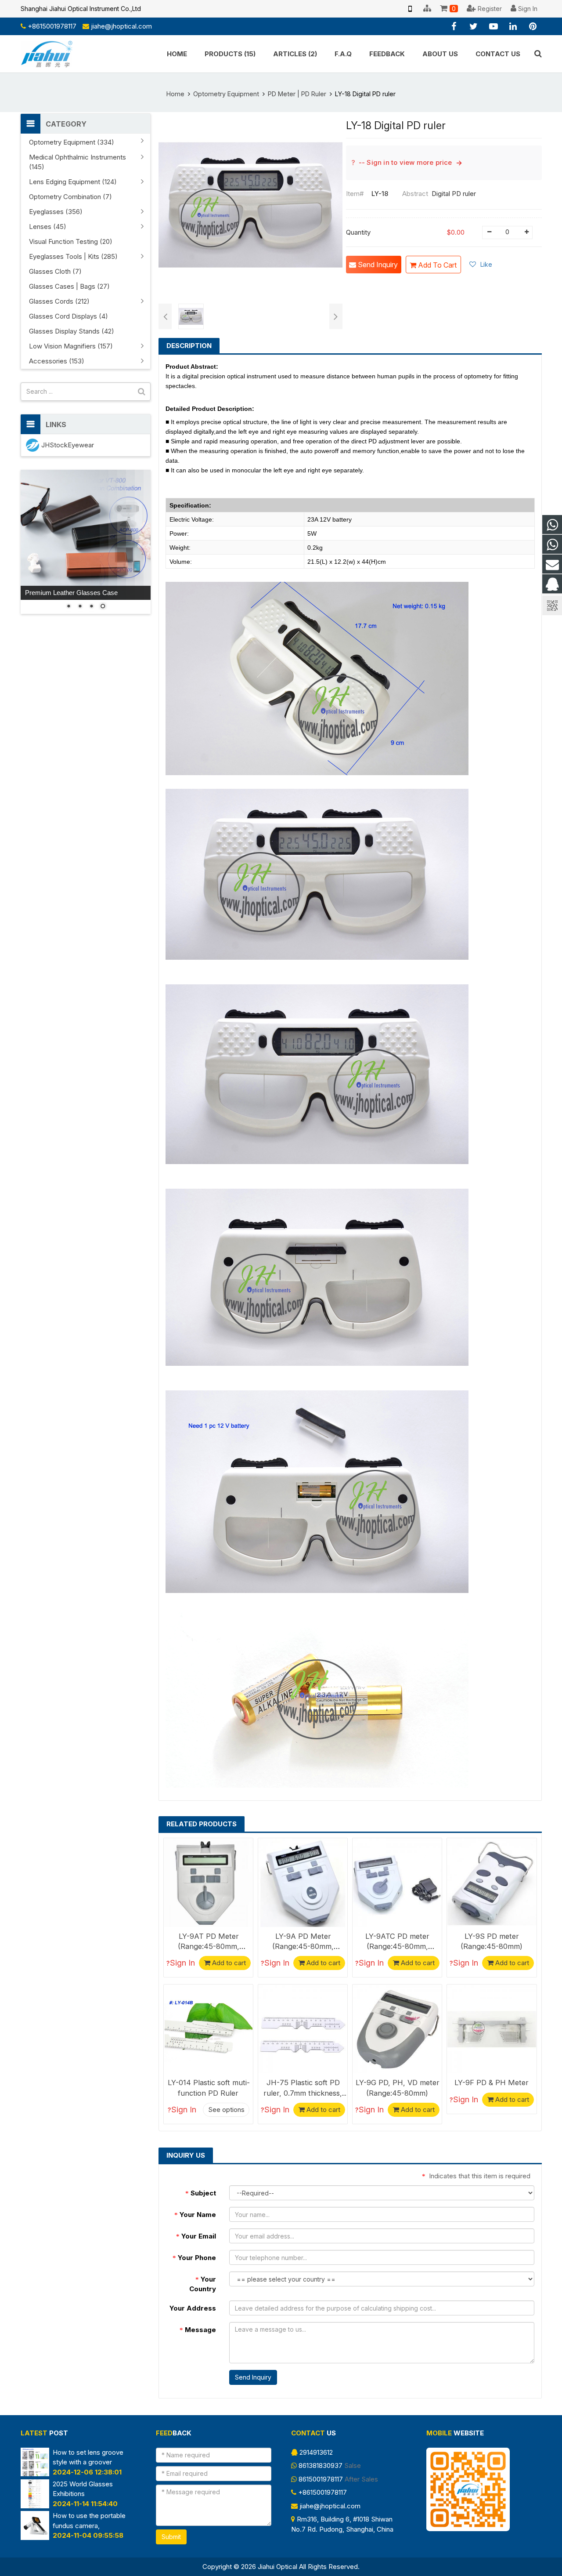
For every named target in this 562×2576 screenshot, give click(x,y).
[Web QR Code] (410, 9)
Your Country (203, 2284)
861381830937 (321, 2465)
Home (175, 94)
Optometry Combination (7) (70, 197)
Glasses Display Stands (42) (72, 331)
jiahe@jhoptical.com (121, 26)
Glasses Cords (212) (59, 301)
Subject (201, 2193)
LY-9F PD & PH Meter (492, 2083)
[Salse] (552, 525)
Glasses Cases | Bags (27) (69, 286)
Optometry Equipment (226, 94)
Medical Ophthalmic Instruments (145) (77, 162)
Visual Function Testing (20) (71, 241)
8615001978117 (321, 2479)
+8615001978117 (52, 26)
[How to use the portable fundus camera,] (35, 2538)
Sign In (182, 1963)
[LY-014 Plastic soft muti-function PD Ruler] (208, 2029)
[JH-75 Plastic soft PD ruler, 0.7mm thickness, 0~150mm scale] (303, 2029)
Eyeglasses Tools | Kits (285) (73, 256)
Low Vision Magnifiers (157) (71, 346)
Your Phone (194, 2258)
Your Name (195, 2215)
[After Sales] (552, 545)
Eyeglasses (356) (56, 212)
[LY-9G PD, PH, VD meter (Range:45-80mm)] (397, 2029)
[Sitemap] (427, 9)
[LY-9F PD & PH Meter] (492, 2029)
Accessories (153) (57, 361)
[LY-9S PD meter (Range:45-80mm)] (492, 1883)
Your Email (196, 2236)
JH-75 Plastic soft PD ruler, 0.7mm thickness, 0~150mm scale (303, 2093)
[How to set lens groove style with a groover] (35, 2474)
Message (198, 2330)
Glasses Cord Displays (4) (68, 316)
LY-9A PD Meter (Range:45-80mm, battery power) (303, 1946)
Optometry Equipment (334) (72, 142)
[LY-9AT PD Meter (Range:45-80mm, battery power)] (208, 1883)
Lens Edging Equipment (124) (73, 182)
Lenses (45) (48, 227)
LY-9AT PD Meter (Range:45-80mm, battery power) (209, 1946)
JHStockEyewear (68, 445)
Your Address (193, 2308)
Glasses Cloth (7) (55, 271)
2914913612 (316, 2452)
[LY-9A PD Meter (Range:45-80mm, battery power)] (303, 1883)
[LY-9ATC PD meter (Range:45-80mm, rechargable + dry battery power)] (397, 1883)
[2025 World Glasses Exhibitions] (35, 2506)
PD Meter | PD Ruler (297, 94)
